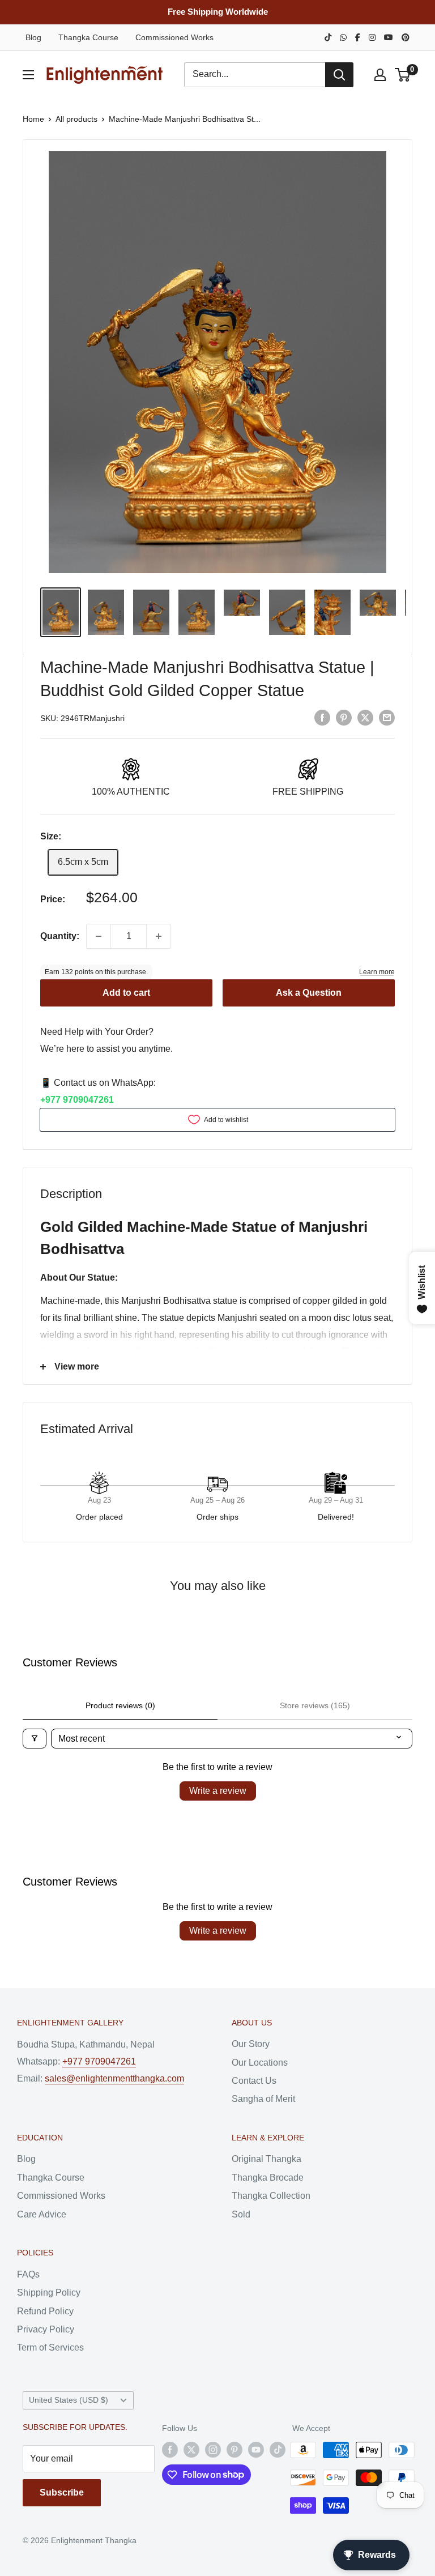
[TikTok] (328, 37)
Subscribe (62, 2492)
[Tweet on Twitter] (365, 717)
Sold (241, 2214)
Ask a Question (309, 993)
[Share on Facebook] (322, 717)
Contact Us (254, 2081)
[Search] (339, 75)
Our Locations (260, 2063)
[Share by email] (387, 717)
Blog (33, 37)
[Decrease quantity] (99, 936)
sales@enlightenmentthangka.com (114, 2078)
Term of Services (50, 2347)
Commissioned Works (174, 37)
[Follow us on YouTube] (256, 2450)
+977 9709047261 (77, 1100)
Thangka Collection (271, 2196)
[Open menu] (28, 75)
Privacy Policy (46, 2329)
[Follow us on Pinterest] (234, 2450)
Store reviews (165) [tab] (315, 1705)
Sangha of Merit (263, 2099)
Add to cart (126, 993)
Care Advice (42, 2214)
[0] (403, 75)
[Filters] (35, 1739)
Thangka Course (88, 37)
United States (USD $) (69, 2400)
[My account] (380, 75)
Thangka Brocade (268, 2178)
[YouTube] (389, 37)
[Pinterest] (406, 37)
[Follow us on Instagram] (213, 2450)
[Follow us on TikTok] (278, 2450)
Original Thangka (266, 2159)
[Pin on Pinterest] (344, 717)
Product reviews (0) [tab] (120, 1705)
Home (33, 119)
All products (76, 119)
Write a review (218, 1791)
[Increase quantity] (159, 936)
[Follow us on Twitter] (191, 2450)
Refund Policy (45, 2311)
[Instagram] (372, 37)
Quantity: (60, 936)
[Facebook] (358, 37)
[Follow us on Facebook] (170, 2450)
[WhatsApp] (343, 37)
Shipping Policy (49, 2293)
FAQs (28, 2274)
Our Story (251, 2044)
